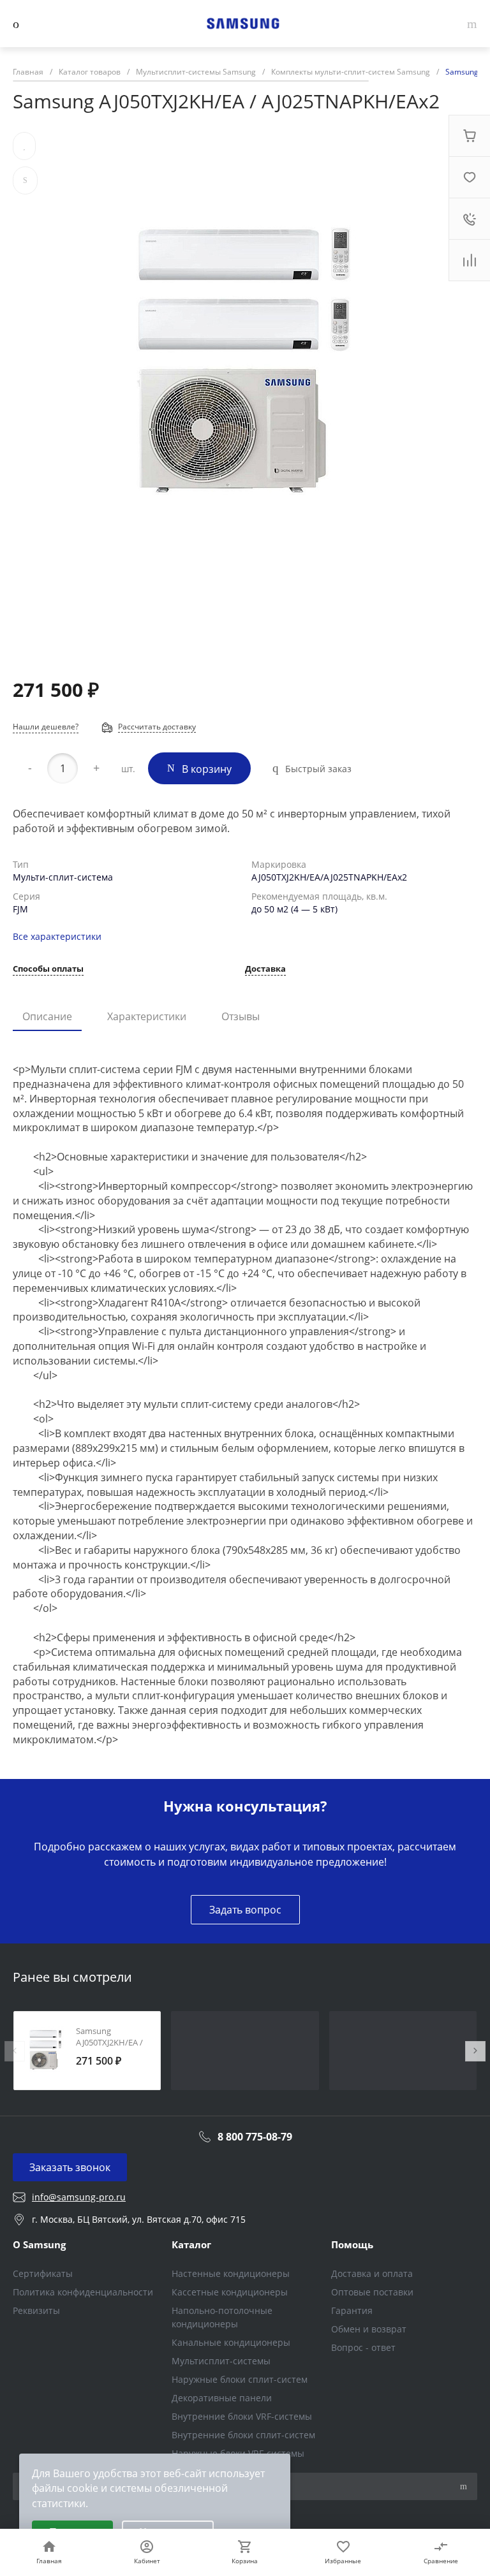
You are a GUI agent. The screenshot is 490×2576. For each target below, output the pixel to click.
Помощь (352, 2244)
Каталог (191, 2244)
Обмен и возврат (369, 2329)
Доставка (265, 970)
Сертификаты (43, 2273)
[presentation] (15, 2051)
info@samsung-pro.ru (79, 2197)
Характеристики (147, 1016)
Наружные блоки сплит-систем (240, 2379)
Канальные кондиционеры (231, 2342)
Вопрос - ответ (363, 2347)
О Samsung (39, 2244)
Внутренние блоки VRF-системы (242, 2416)
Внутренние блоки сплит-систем (243, 2435)
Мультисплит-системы (221, 2361)
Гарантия (352, 2310)
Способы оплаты (48, 970)
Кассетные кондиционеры (230, 2292)
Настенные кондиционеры (231, 2273)
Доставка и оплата (372, 2273)
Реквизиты (36, 2310)
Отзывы (241, 1016)
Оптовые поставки (372, 2292)
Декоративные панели (222, 2398)
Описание (47, 1016)
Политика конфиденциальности (83, 2292)
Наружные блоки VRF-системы (238, 2453)
